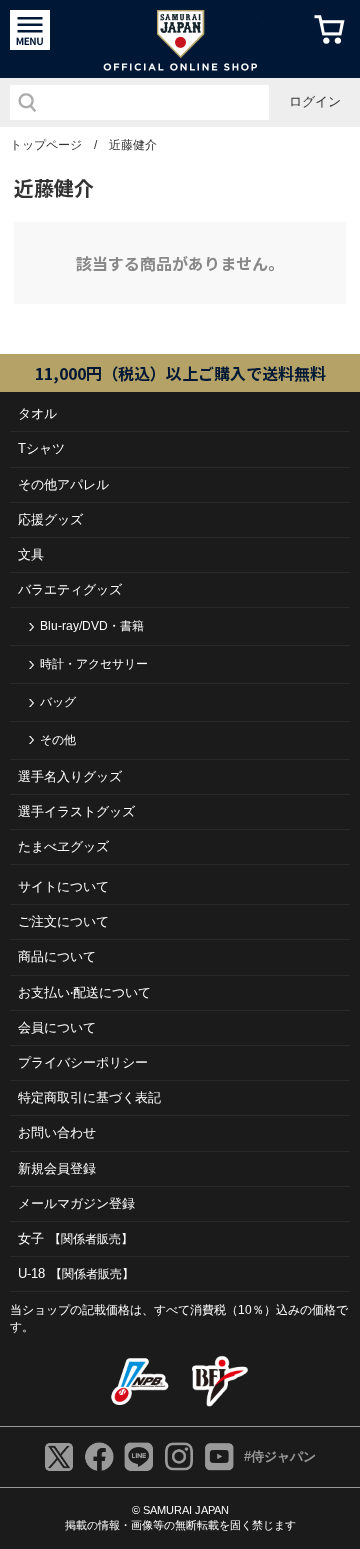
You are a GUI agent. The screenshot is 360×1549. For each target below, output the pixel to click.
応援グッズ (50, 519)
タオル (37, 413)
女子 (75, 1238)
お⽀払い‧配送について (84, 992)
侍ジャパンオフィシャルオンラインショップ (180, 39)
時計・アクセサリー (94, 664)
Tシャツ (41, 448)
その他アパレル (63, 484)
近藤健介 (133, 145)
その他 (58, 740)
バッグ (58, 702)
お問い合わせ (57, 1132)
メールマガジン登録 (76, 1203)
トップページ (46, 145)
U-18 (76, 1273)
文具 (31, 554)
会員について (57, 1027)
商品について (57, 956)
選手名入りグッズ (70, 776)
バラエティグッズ (70, 589)
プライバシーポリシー (83, 1062)
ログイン (315, 101)
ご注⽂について (63, 921)
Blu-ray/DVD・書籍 (92, 626)
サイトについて (63, 886)
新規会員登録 (57, 1168)
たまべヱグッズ (63, 846)
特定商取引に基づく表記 (89, 1097)
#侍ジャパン (280, 1456)
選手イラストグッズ (76, 811)
